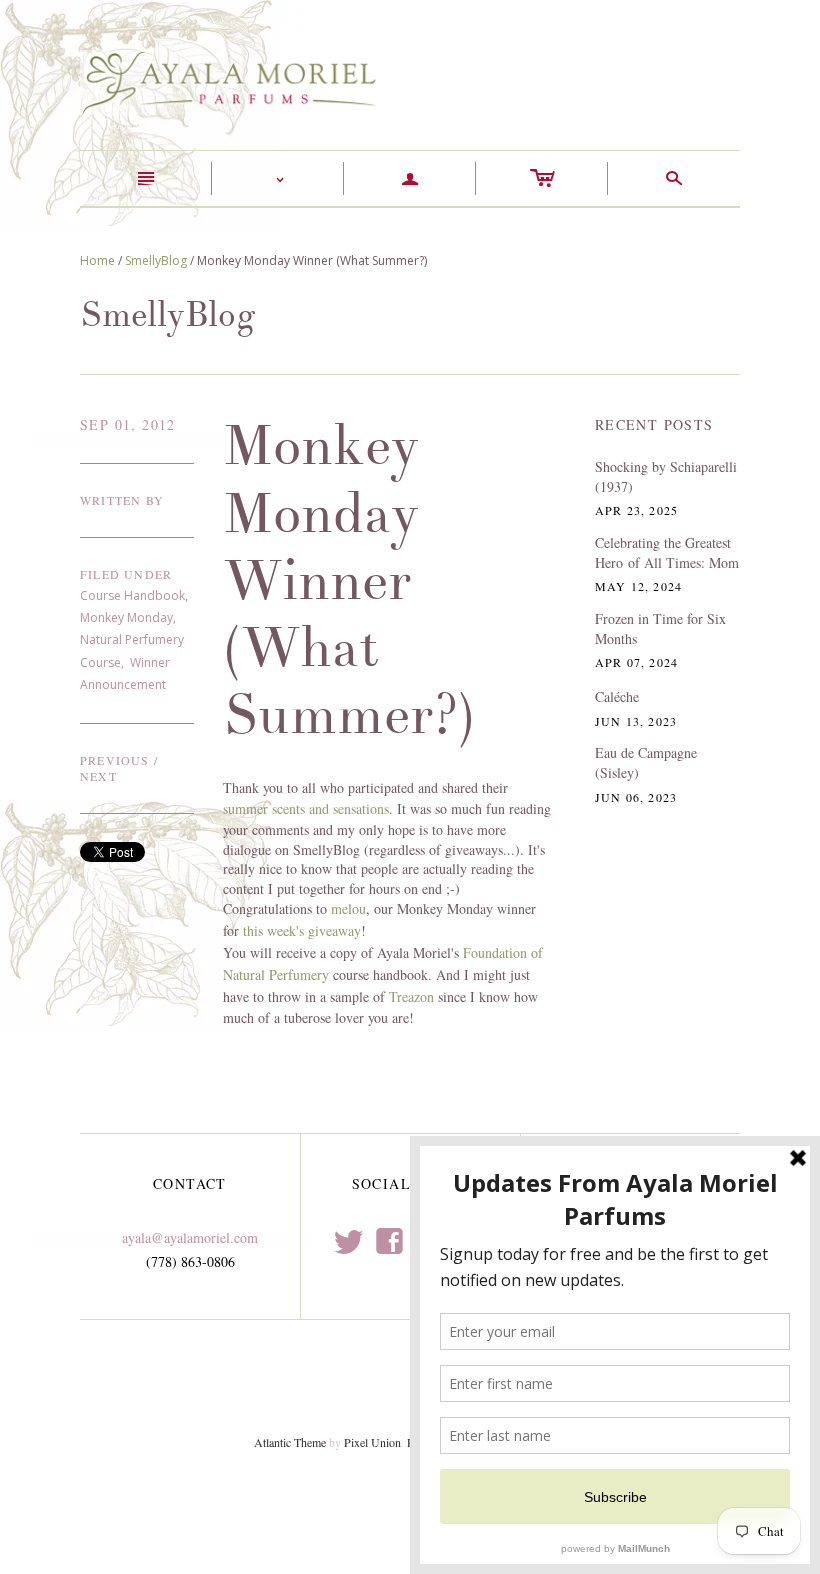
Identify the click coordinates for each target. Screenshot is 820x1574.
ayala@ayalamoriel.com (190, 1237)
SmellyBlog (156, 260)
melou (348, 908)
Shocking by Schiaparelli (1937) (666, 476)
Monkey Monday (126, 617)
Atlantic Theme (290, 1442)
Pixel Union (372, 1442)
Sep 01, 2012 (128, 424)
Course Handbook (132, 595)
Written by (122, 500)
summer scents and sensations (306, 808)
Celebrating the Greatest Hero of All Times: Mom (667, 552)
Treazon (411, 996)
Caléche (617, 696)
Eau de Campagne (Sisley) (646, 762)
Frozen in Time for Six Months (660, 628)
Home (97, 260)
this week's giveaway (302, 930)
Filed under (126, 574)
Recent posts (654, 424)
